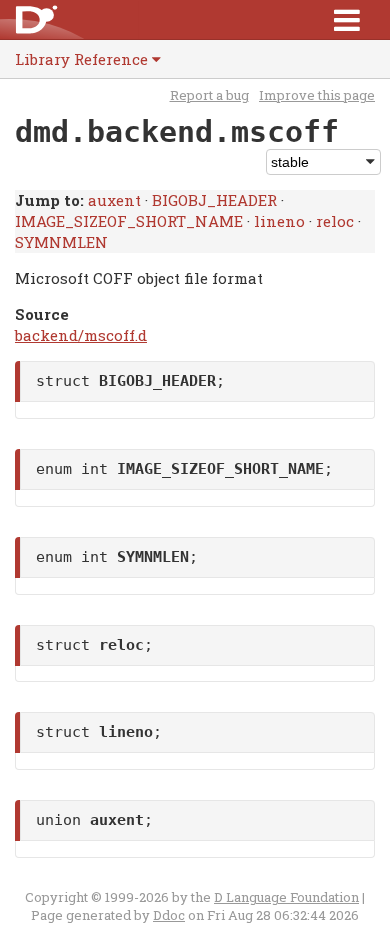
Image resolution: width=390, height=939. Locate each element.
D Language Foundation (286, 897)
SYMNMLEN (61, 242)
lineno (279, 221)
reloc (335, 221)
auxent (114, 200)
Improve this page (317, 95)
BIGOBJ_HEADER (214, 200)
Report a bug (209, 95)
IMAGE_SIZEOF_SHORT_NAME (129, 221)
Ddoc (169, 915)
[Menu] (347, 19)
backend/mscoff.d (81, 335)
